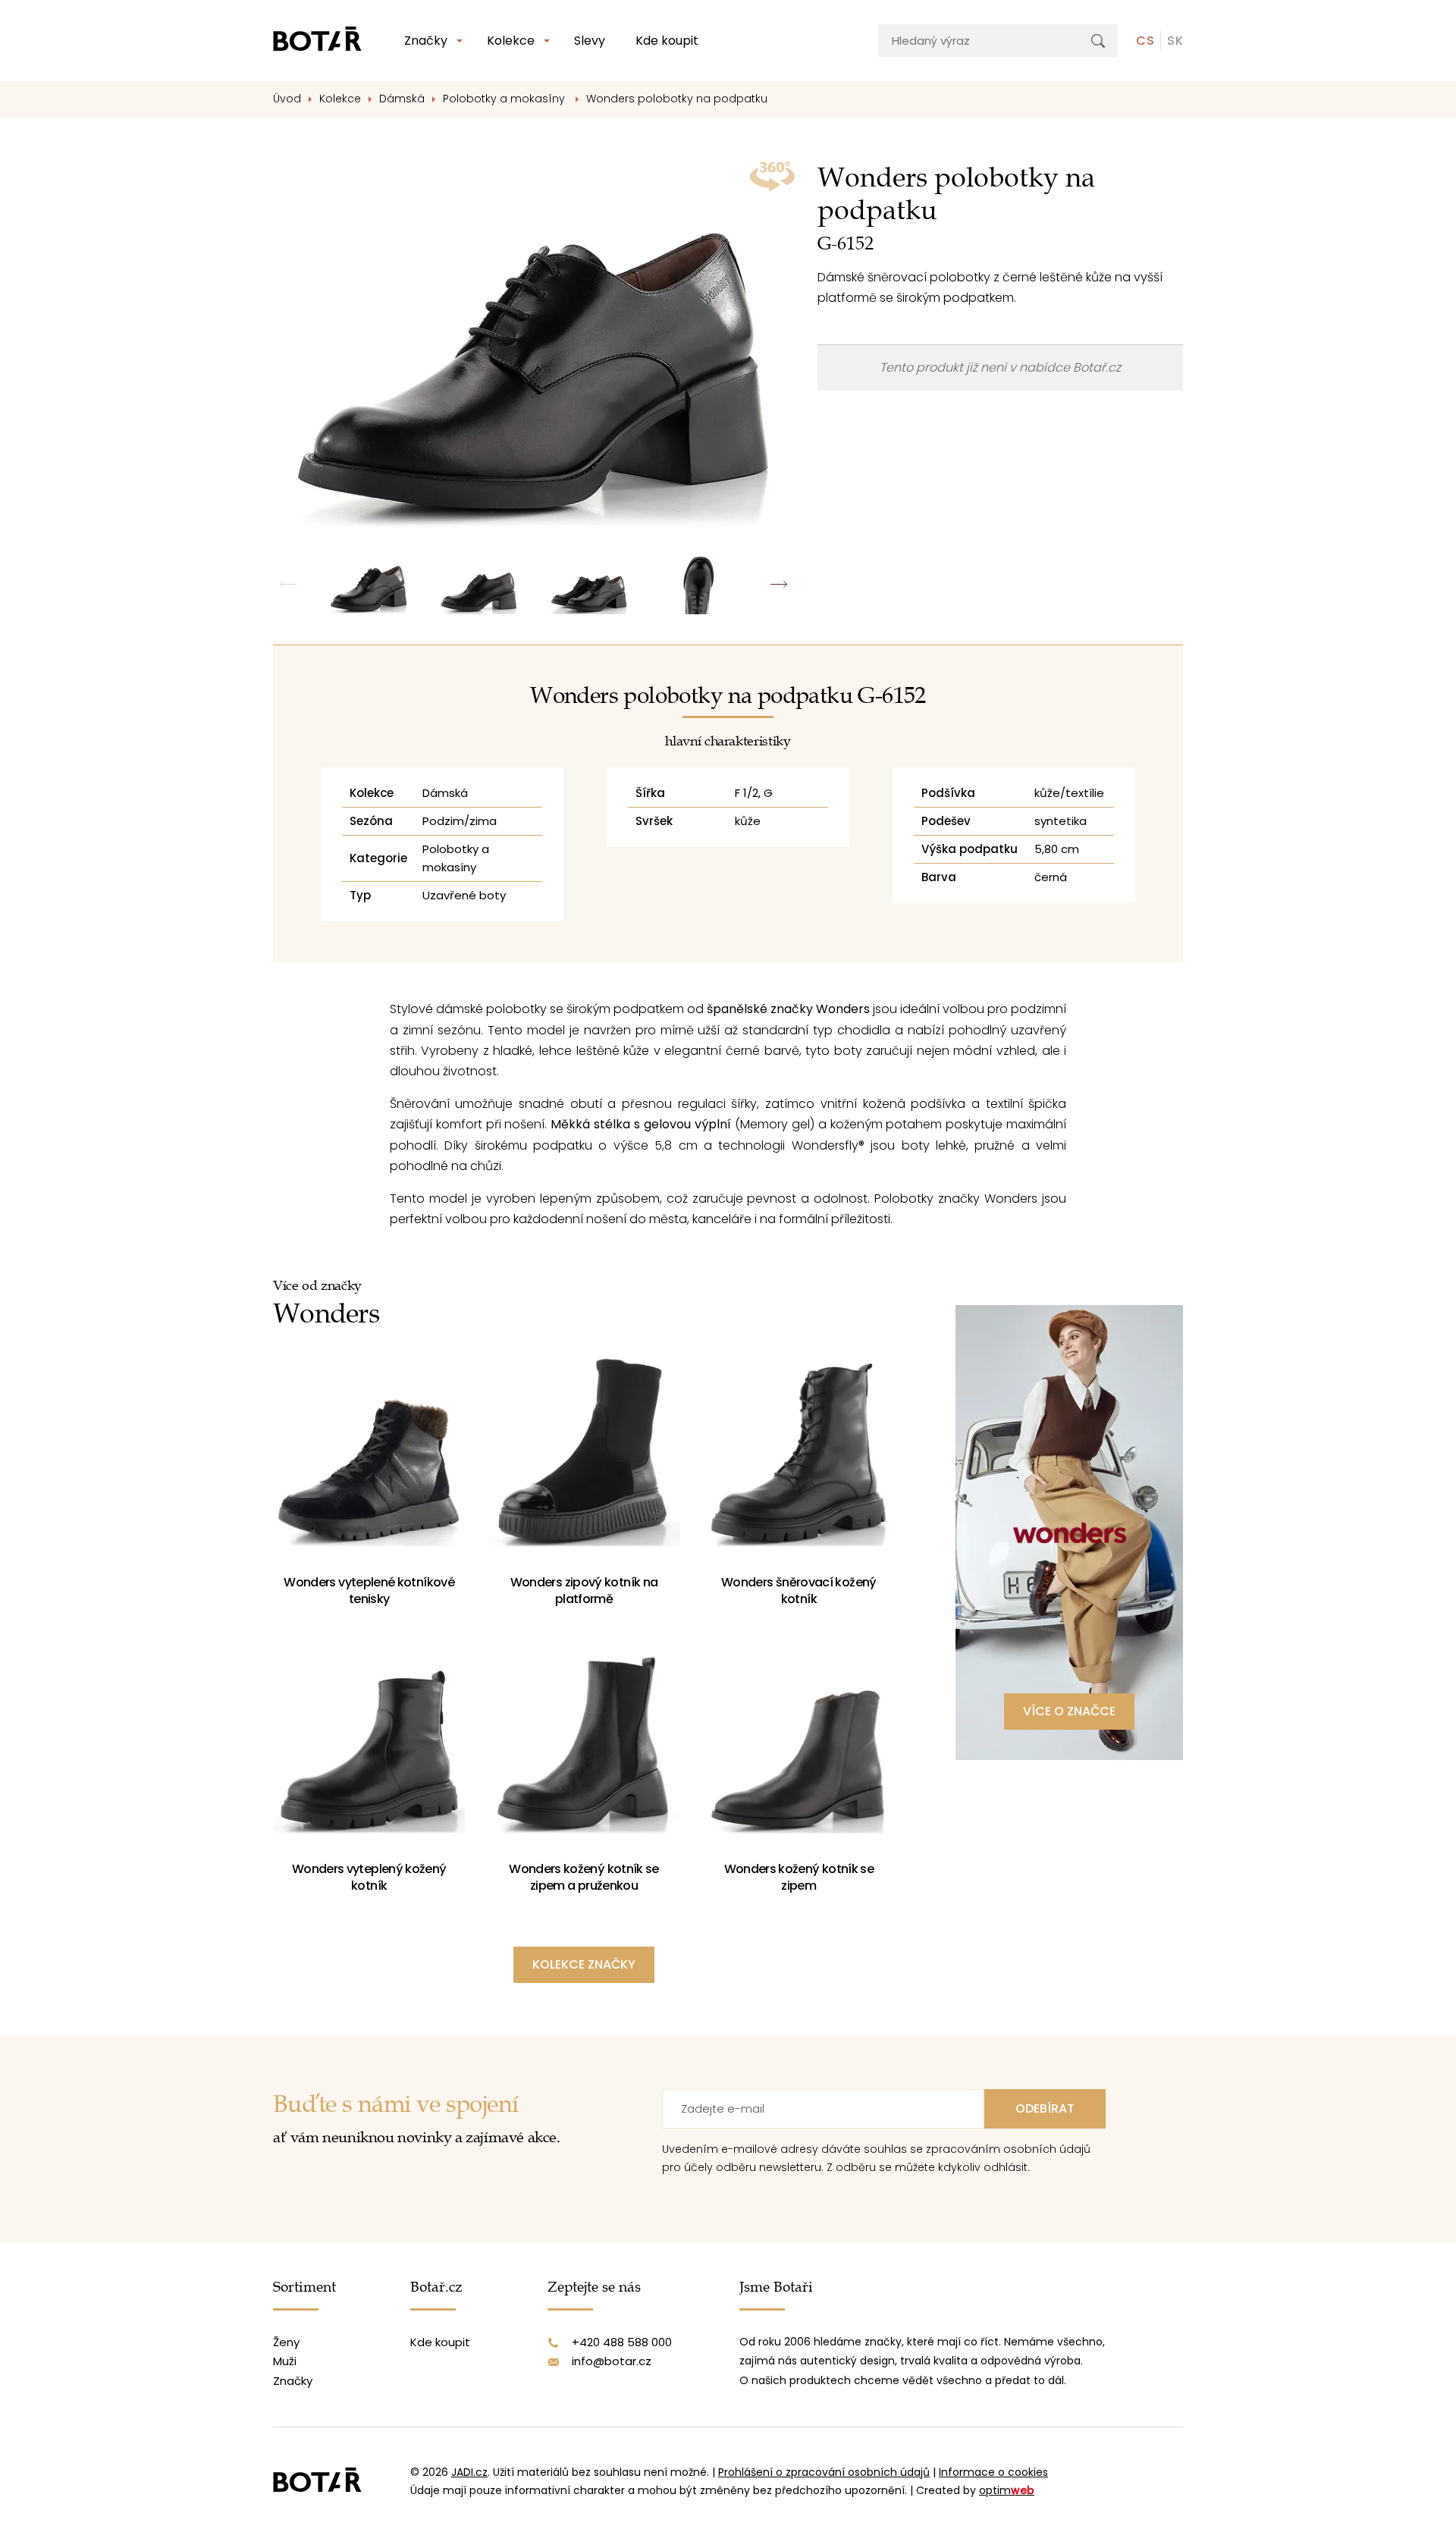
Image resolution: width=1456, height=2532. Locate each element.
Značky (426, 41)
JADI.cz (469, 2472)
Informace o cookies (993, 2472)
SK (1175, 41)
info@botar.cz (612, 2361)
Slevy (590, 41)
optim (1007, 2490)
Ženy (286, 2342)
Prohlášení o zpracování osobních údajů (824, 2472)
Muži (285, 2361)
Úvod (287, 99)
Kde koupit (667, 41)
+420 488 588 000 (622, 2342)
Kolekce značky (584, 1964)
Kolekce (511, 41)
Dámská (402, 99)
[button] (779, 584)
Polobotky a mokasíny (505, 99)
